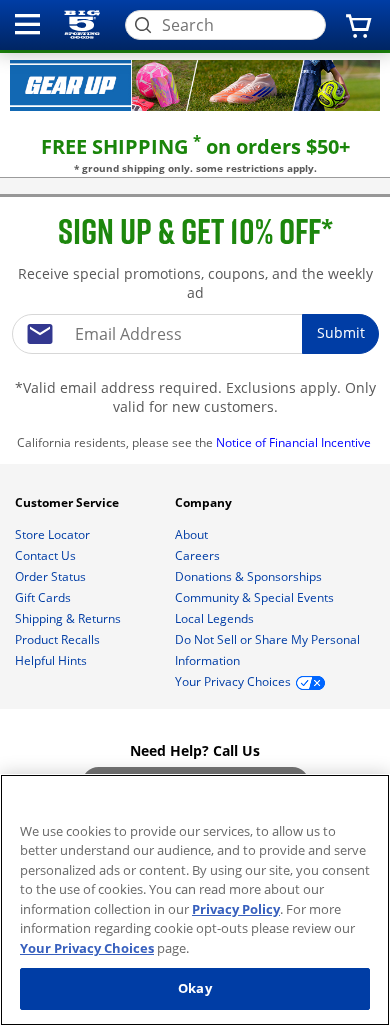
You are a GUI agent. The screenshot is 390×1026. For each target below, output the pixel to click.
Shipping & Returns (69, 618)
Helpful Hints (52, 660)
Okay (195, 988)
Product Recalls (59, 639)
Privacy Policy (236, 909)
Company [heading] (205, 502)
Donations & (248, 576)
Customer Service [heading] (68, 502)
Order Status (52, 576)
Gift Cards (44, 597)
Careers (199, 555)
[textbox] (195, 334)
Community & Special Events (256, 597)
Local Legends (216, 618)
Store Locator (54, 534)
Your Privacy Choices (87, 948)
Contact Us (47, 555)
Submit (341, 332)
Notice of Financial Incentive (295, 442)
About (193, 534)
